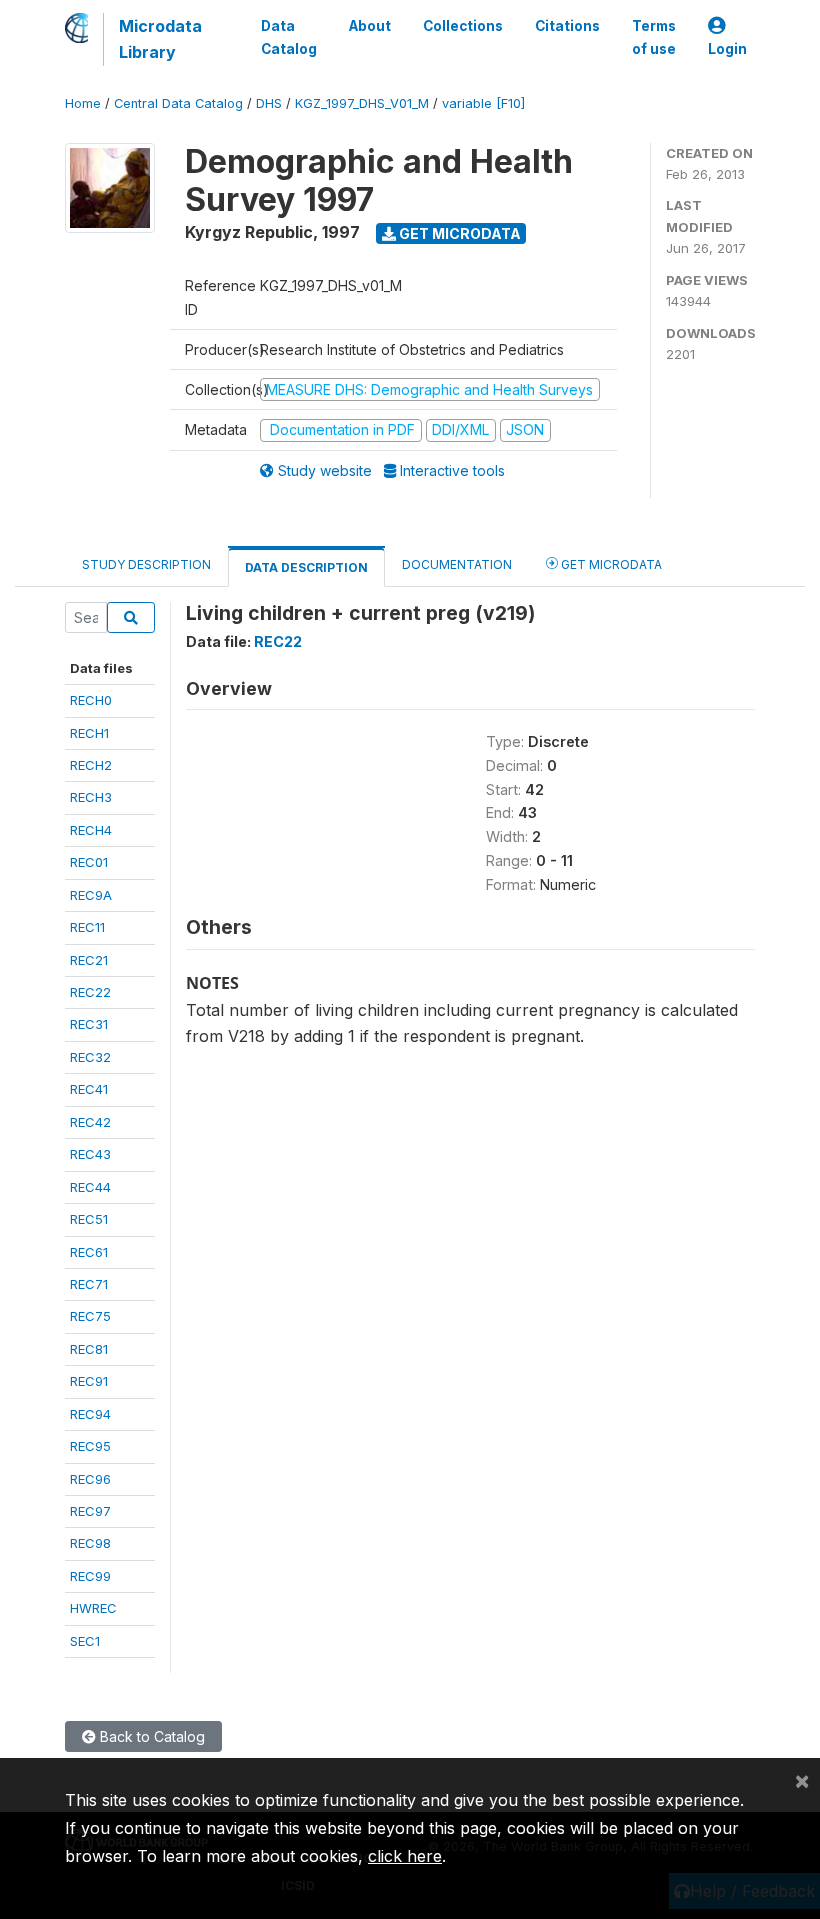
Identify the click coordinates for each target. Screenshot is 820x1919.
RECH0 (91, 700)
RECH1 (89, 733)
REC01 (89, 862)
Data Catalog (289, 37)
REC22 (90, 992)
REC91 (89, 1381)
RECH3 (91, 797)
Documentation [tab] (457, 564)
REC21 (89, 960)
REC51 (89, 1219)
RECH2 (91, 765)
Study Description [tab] (146, 564)
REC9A (91, 895)
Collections (463, 26)
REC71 (89, 1284)
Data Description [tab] (306, 567)
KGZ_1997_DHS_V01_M (362, 103)
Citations (567, 26)
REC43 (90, 1154)
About (370, 26)
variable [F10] (483, 103)
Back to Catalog (150, 1736)
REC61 (89, 1252)
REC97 (90, 1511)
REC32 (90, 1057)
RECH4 (91, 830)
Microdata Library (160, 39)
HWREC (93, 1608)
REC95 (90, 1446)
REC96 (90, 1479)
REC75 (90, 1316)
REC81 (89, 1349)
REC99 (90, 1576)
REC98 (90, 1543)
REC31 (89, 1024)
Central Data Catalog (178, 103)
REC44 (90, 1187)
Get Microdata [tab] (610, 564)
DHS (269, 103)
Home (83, 103)
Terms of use (654, 37)
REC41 (89, 1089)
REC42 (90, 1122)
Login (727, 49)
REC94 (90, 1414)
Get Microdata (458, 233)
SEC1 (85, 1641)
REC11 (87, 927)
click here (405, 1856)
